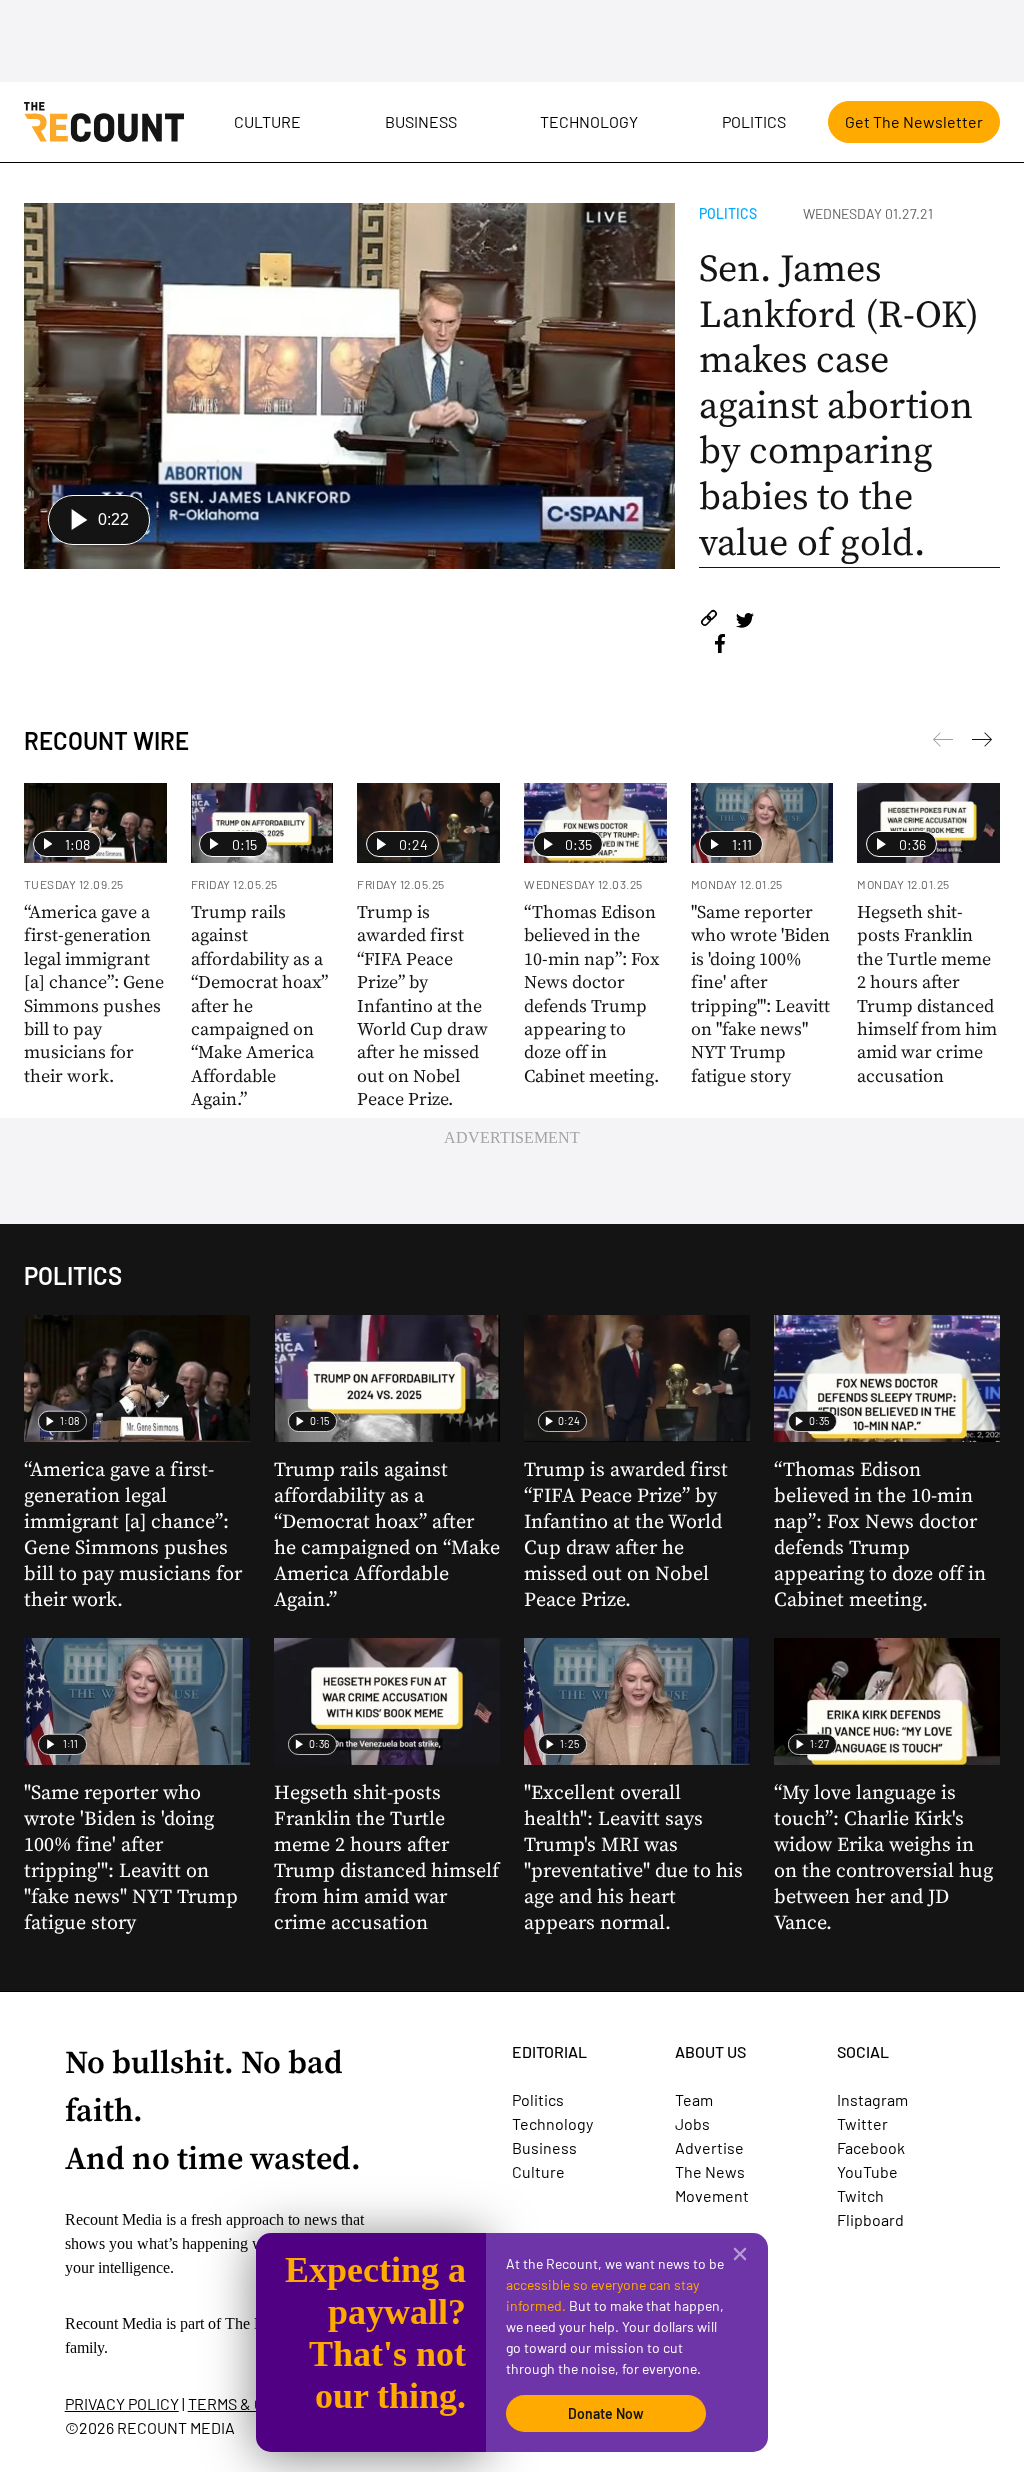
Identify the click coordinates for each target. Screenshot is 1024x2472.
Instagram (872, 2099)
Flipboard (870, 2219)
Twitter (862, 2123)
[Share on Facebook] (720, 646)
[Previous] (982, 743)
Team (694, 2099)
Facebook (871, 2147)
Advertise (709, 2147)
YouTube (867, 2171)
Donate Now (606, 2413)
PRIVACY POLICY (122, 2403)
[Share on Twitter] (744, 621)
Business (421, 121)
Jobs (692, 2123)
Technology (589, 121)
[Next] (943, 743)
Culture (267, 121)
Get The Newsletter (914, 121)
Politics (754, 121)
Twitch (860, 2195)
